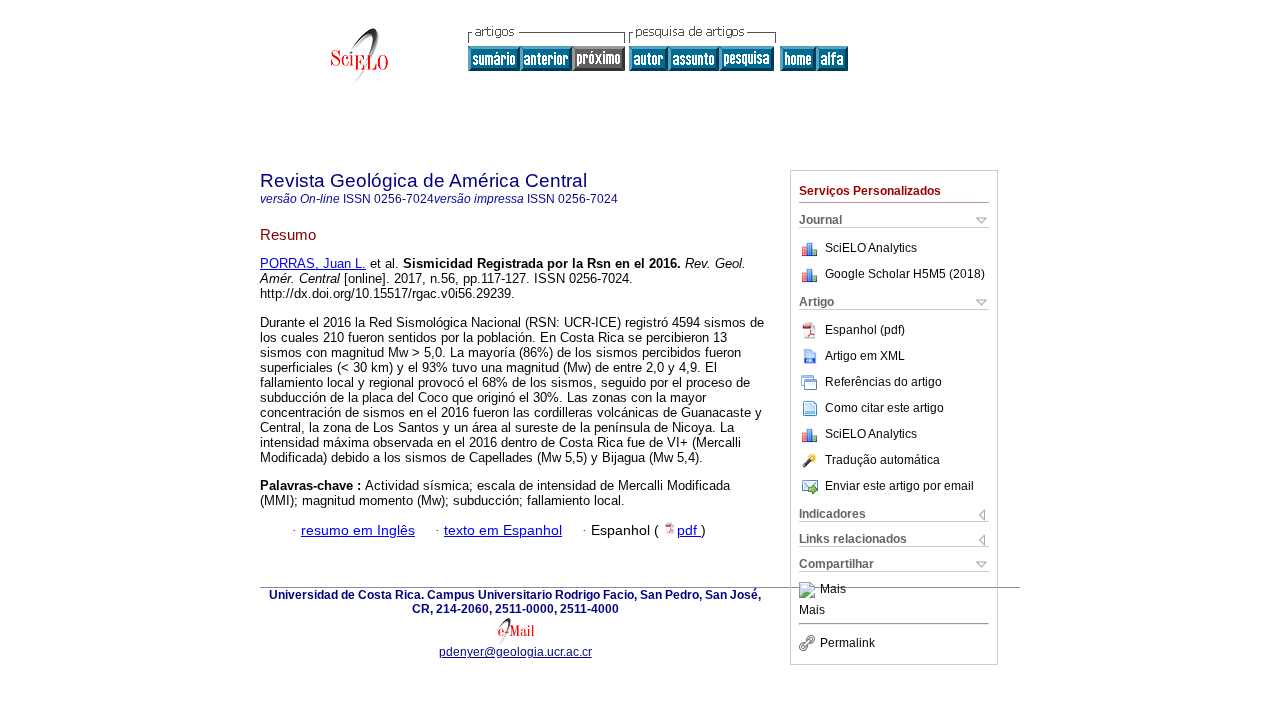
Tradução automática (882, 460)
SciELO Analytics (871, 248)
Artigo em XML (865, 356)
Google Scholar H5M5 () (905, 274)
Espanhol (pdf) (865, 330)
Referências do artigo (883, 382)
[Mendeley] (809, 590)
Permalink (847, 643)
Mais (833, 590)
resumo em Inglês (358, 530)
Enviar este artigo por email (899, 486)
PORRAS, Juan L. (313, 263)
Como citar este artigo (884, 408)
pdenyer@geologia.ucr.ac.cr (515, 652)
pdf (689, 530)
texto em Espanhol (503, 530)
